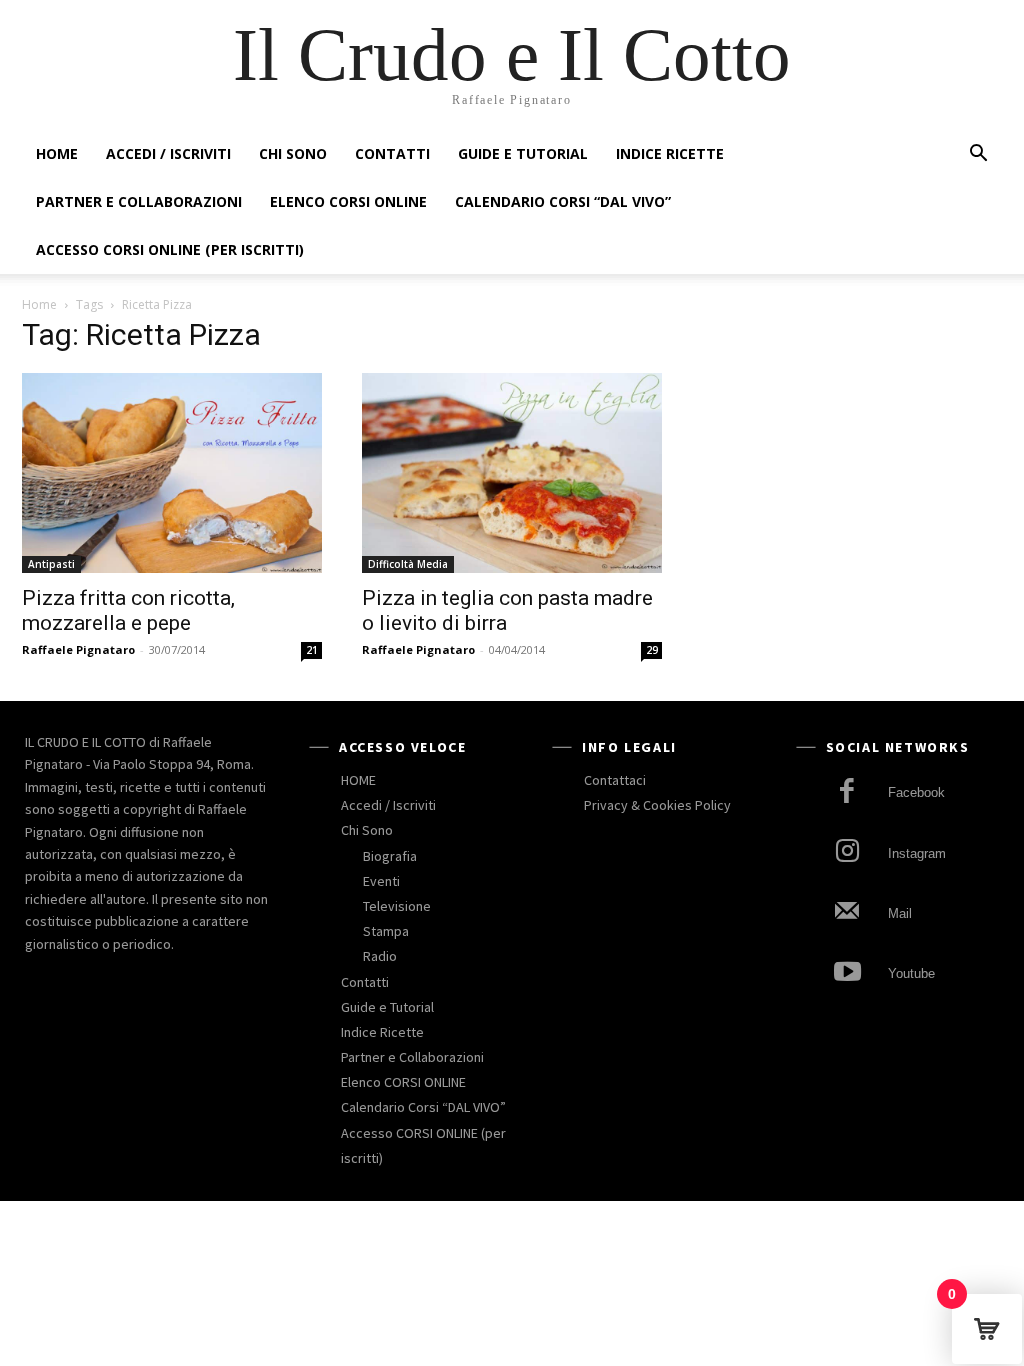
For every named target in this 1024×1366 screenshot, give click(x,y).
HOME (57, 153)
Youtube (911, 973)
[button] (978, 155)
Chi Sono (293, 153)
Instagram (917, 853)
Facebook (916, 792)
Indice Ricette (670, 153)
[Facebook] (847, 793)
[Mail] (847, 913)
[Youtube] (847, 974)
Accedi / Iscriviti (168, 153)
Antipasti (51, 564)
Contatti (392, 153)
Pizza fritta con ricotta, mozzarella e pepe (128, 610)
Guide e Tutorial (523, 153)
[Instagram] (847, 853)
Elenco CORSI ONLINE (348, 201)
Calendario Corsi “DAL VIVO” (563, 201)
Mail (900, 913)
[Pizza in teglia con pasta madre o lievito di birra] (512, 473)
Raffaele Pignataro (78, 649)
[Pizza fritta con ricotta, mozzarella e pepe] (172, 473)
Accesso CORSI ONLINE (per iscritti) (170, 249)
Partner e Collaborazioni (139, 201)
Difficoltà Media (408, 564)
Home (39, 304)
